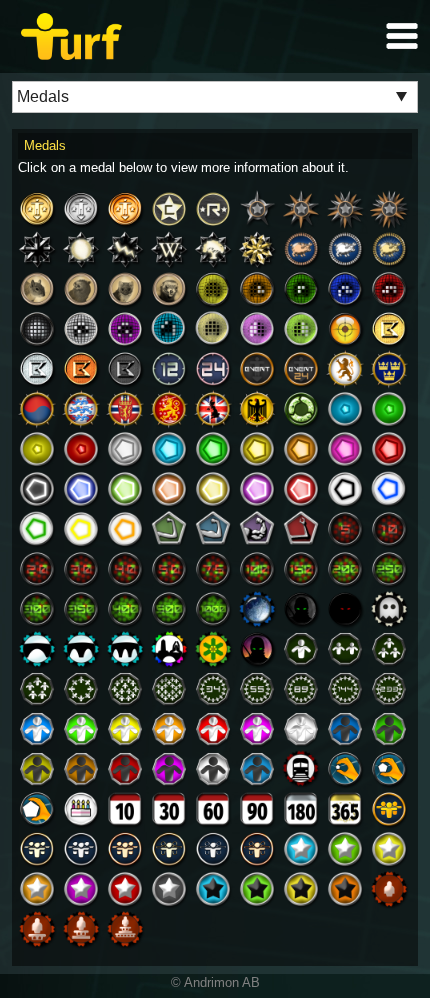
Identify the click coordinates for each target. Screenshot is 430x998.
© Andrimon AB (215, 982)
